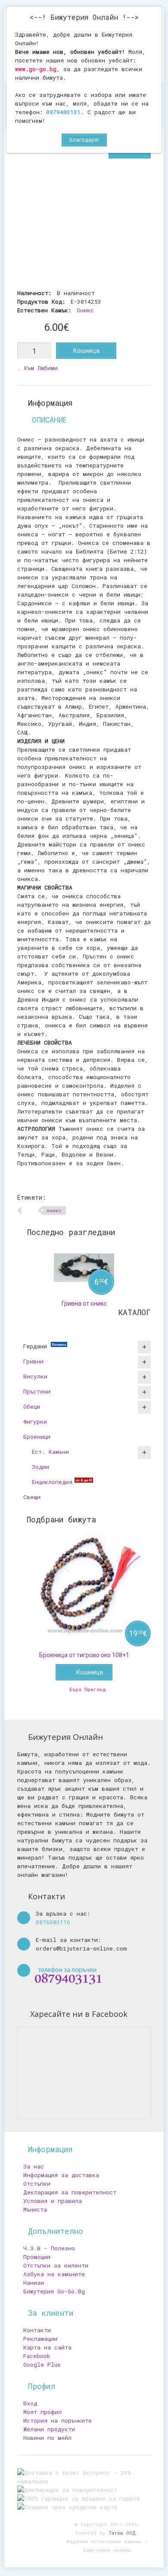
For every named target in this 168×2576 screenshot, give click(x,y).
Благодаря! (84, 140)
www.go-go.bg (36, 69)
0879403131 (63, 112)
